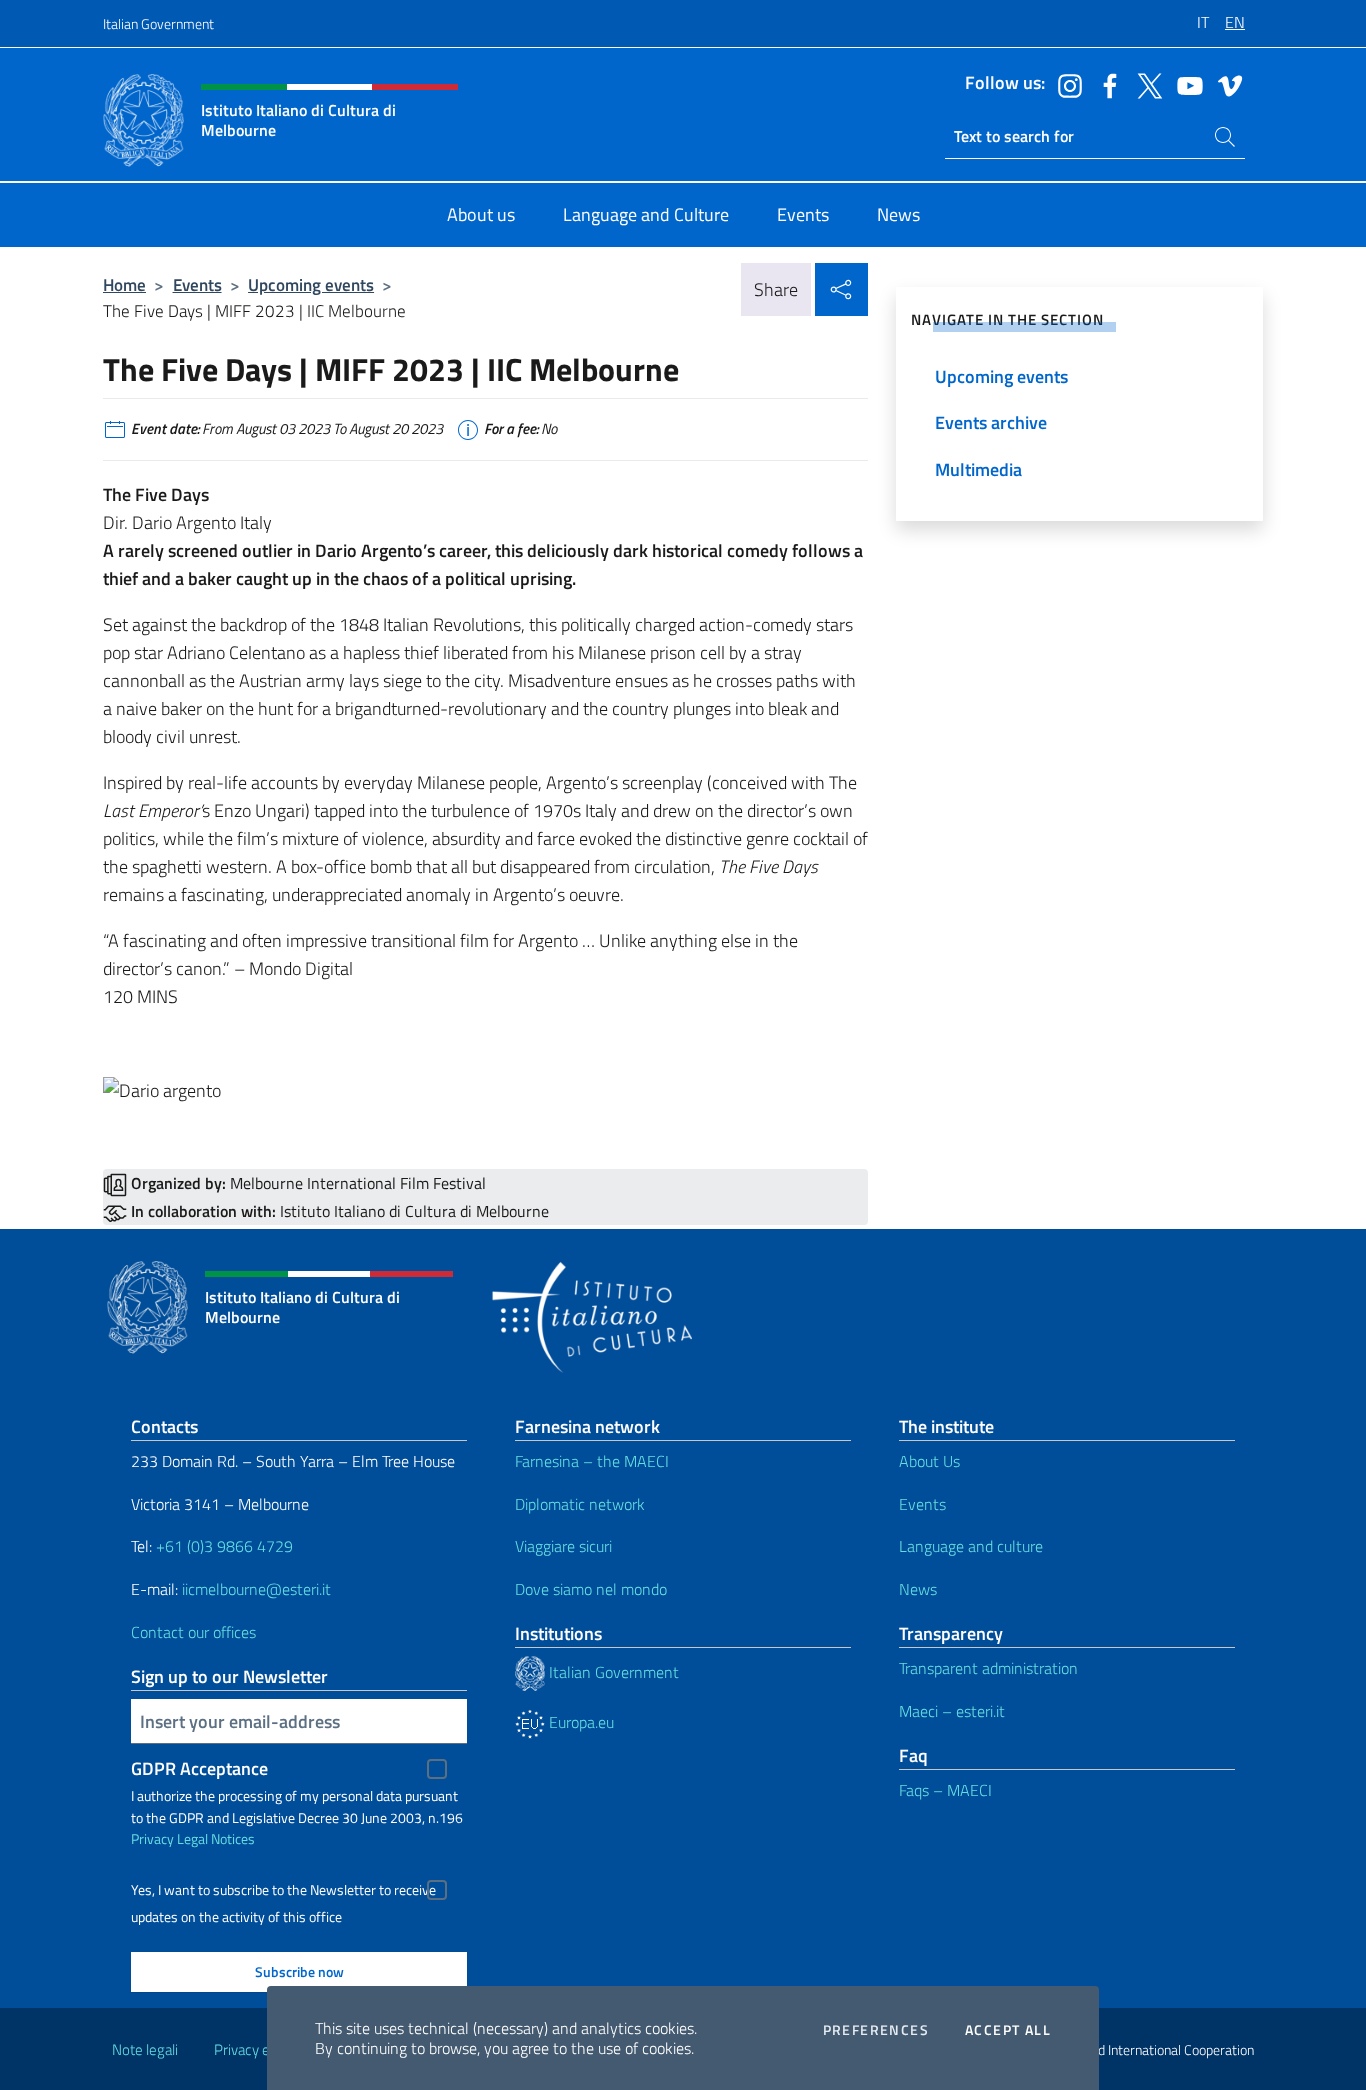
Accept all (1008, 2030)
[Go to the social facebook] (1105, 84)
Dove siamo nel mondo (591, 1589)
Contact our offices (193, 1632)
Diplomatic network (580, 1504)
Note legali (145, 2049)
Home (124, 284)
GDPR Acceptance (199, 1768)
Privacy (152, 1838)
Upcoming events (311, 284)
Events (197, 284)
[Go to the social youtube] (1185, 84)
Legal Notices (216, 1838)
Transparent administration (988, 1668)
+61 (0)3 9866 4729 (224, 1546)
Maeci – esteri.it (952, 1711)
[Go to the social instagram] (1065, 84)
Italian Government (158, 23)
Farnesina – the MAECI (592, 1461)
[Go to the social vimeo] (1225, 84)
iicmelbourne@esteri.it (256, 1589)
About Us (929, 1461)
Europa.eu (579, 1722)
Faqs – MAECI (945, 1790)
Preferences (876, 2030)
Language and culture (971, 1546)
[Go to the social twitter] (1145, 84)
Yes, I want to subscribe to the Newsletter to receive (283, 1890)
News (918, 1589)
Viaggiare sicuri (563, 1546)
